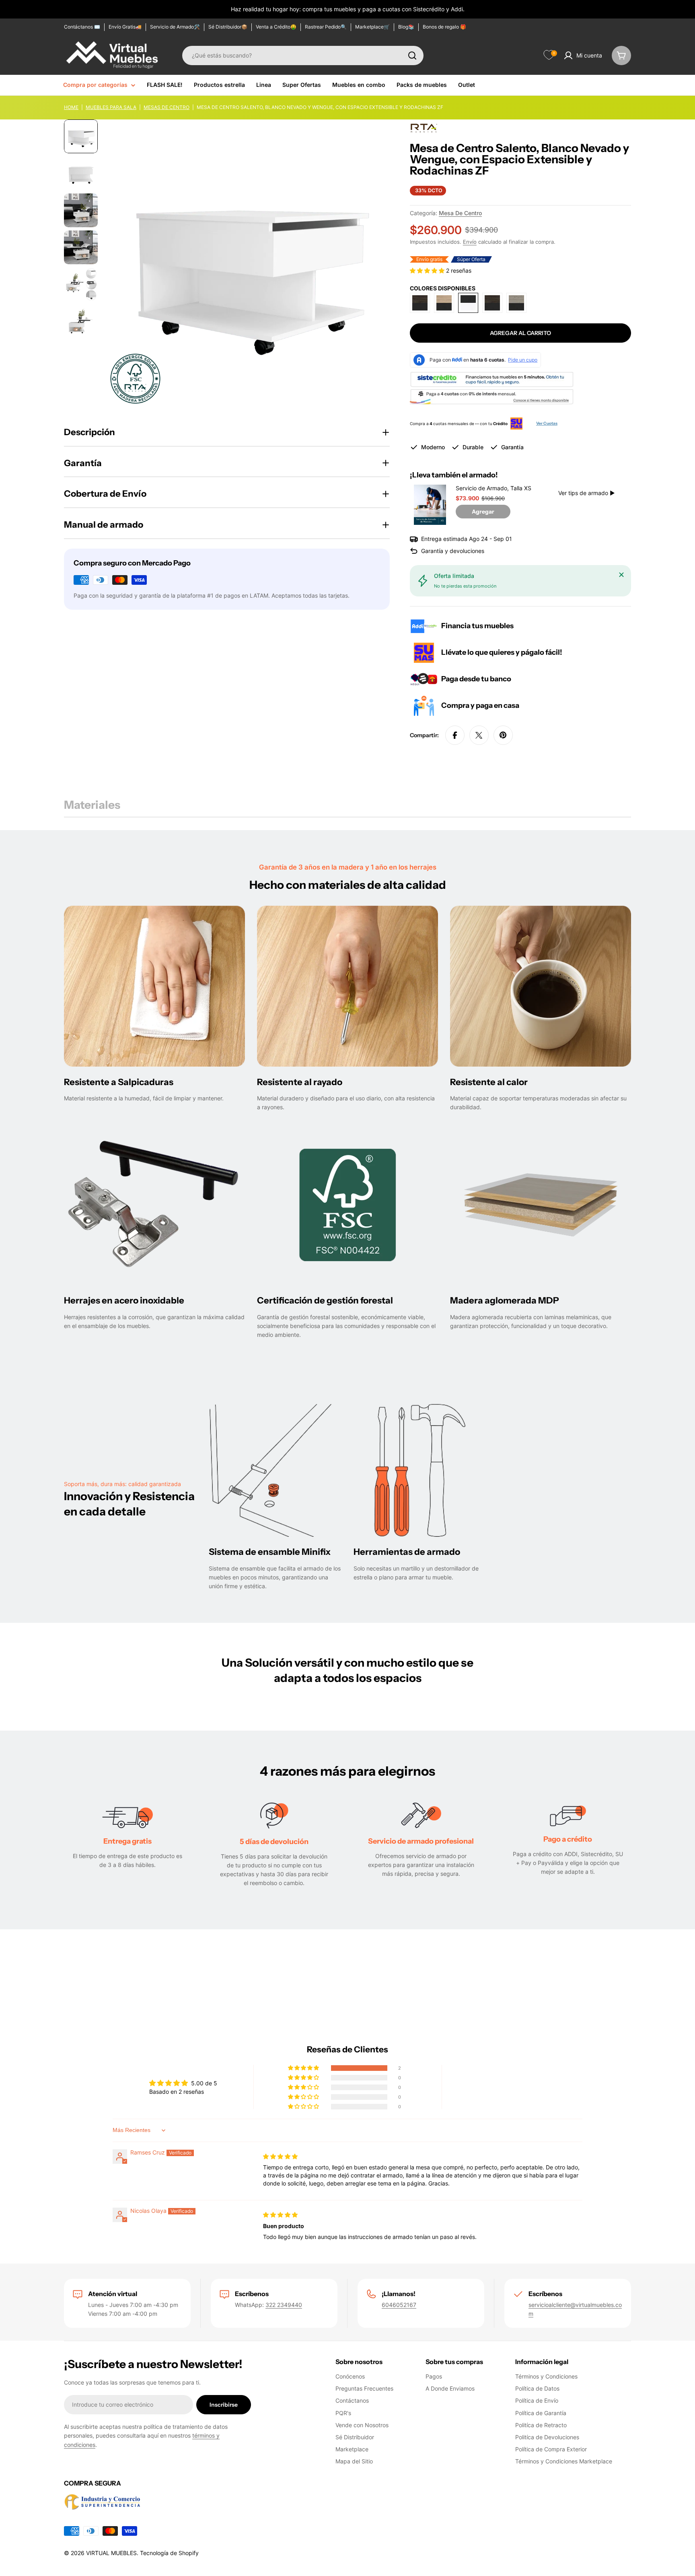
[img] (280, 2156)
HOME (71, 107)
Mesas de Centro (167, 107)
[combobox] (303, 56)
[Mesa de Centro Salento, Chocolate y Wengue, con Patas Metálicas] (420, 303)
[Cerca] (621, 575)
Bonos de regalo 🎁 (444, 27)
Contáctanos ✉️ (82, 27)
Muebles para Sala (111, 107)
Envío (470, 242)
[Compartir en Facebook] (455, 735)
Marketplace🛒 (372, 27)
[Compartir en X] (479, 735)
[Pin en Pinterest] (503, 735)
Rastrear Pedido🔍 (326, 27)
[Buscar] (412, 56)
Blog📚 (406, 27)
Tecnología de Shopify (169, 2553)
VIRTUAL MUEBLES (111, 2553)
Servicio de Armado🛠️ (175, 27)
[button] (428, 270)
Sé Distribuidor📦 (228, 27)
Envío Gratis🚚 (125, 27)
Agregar (483, 512)
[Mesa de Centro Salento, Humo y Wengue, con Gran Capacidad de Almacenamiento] (516, 303)
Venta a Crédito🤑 (276, 27)
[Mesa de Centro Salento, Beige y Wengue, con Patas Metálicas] (444, 303)
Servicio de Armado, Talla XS (493, 488)
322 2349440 (284, 2305)
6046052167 (399, 2305)
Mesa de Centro (460, 213)
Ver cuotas (547, 423)
